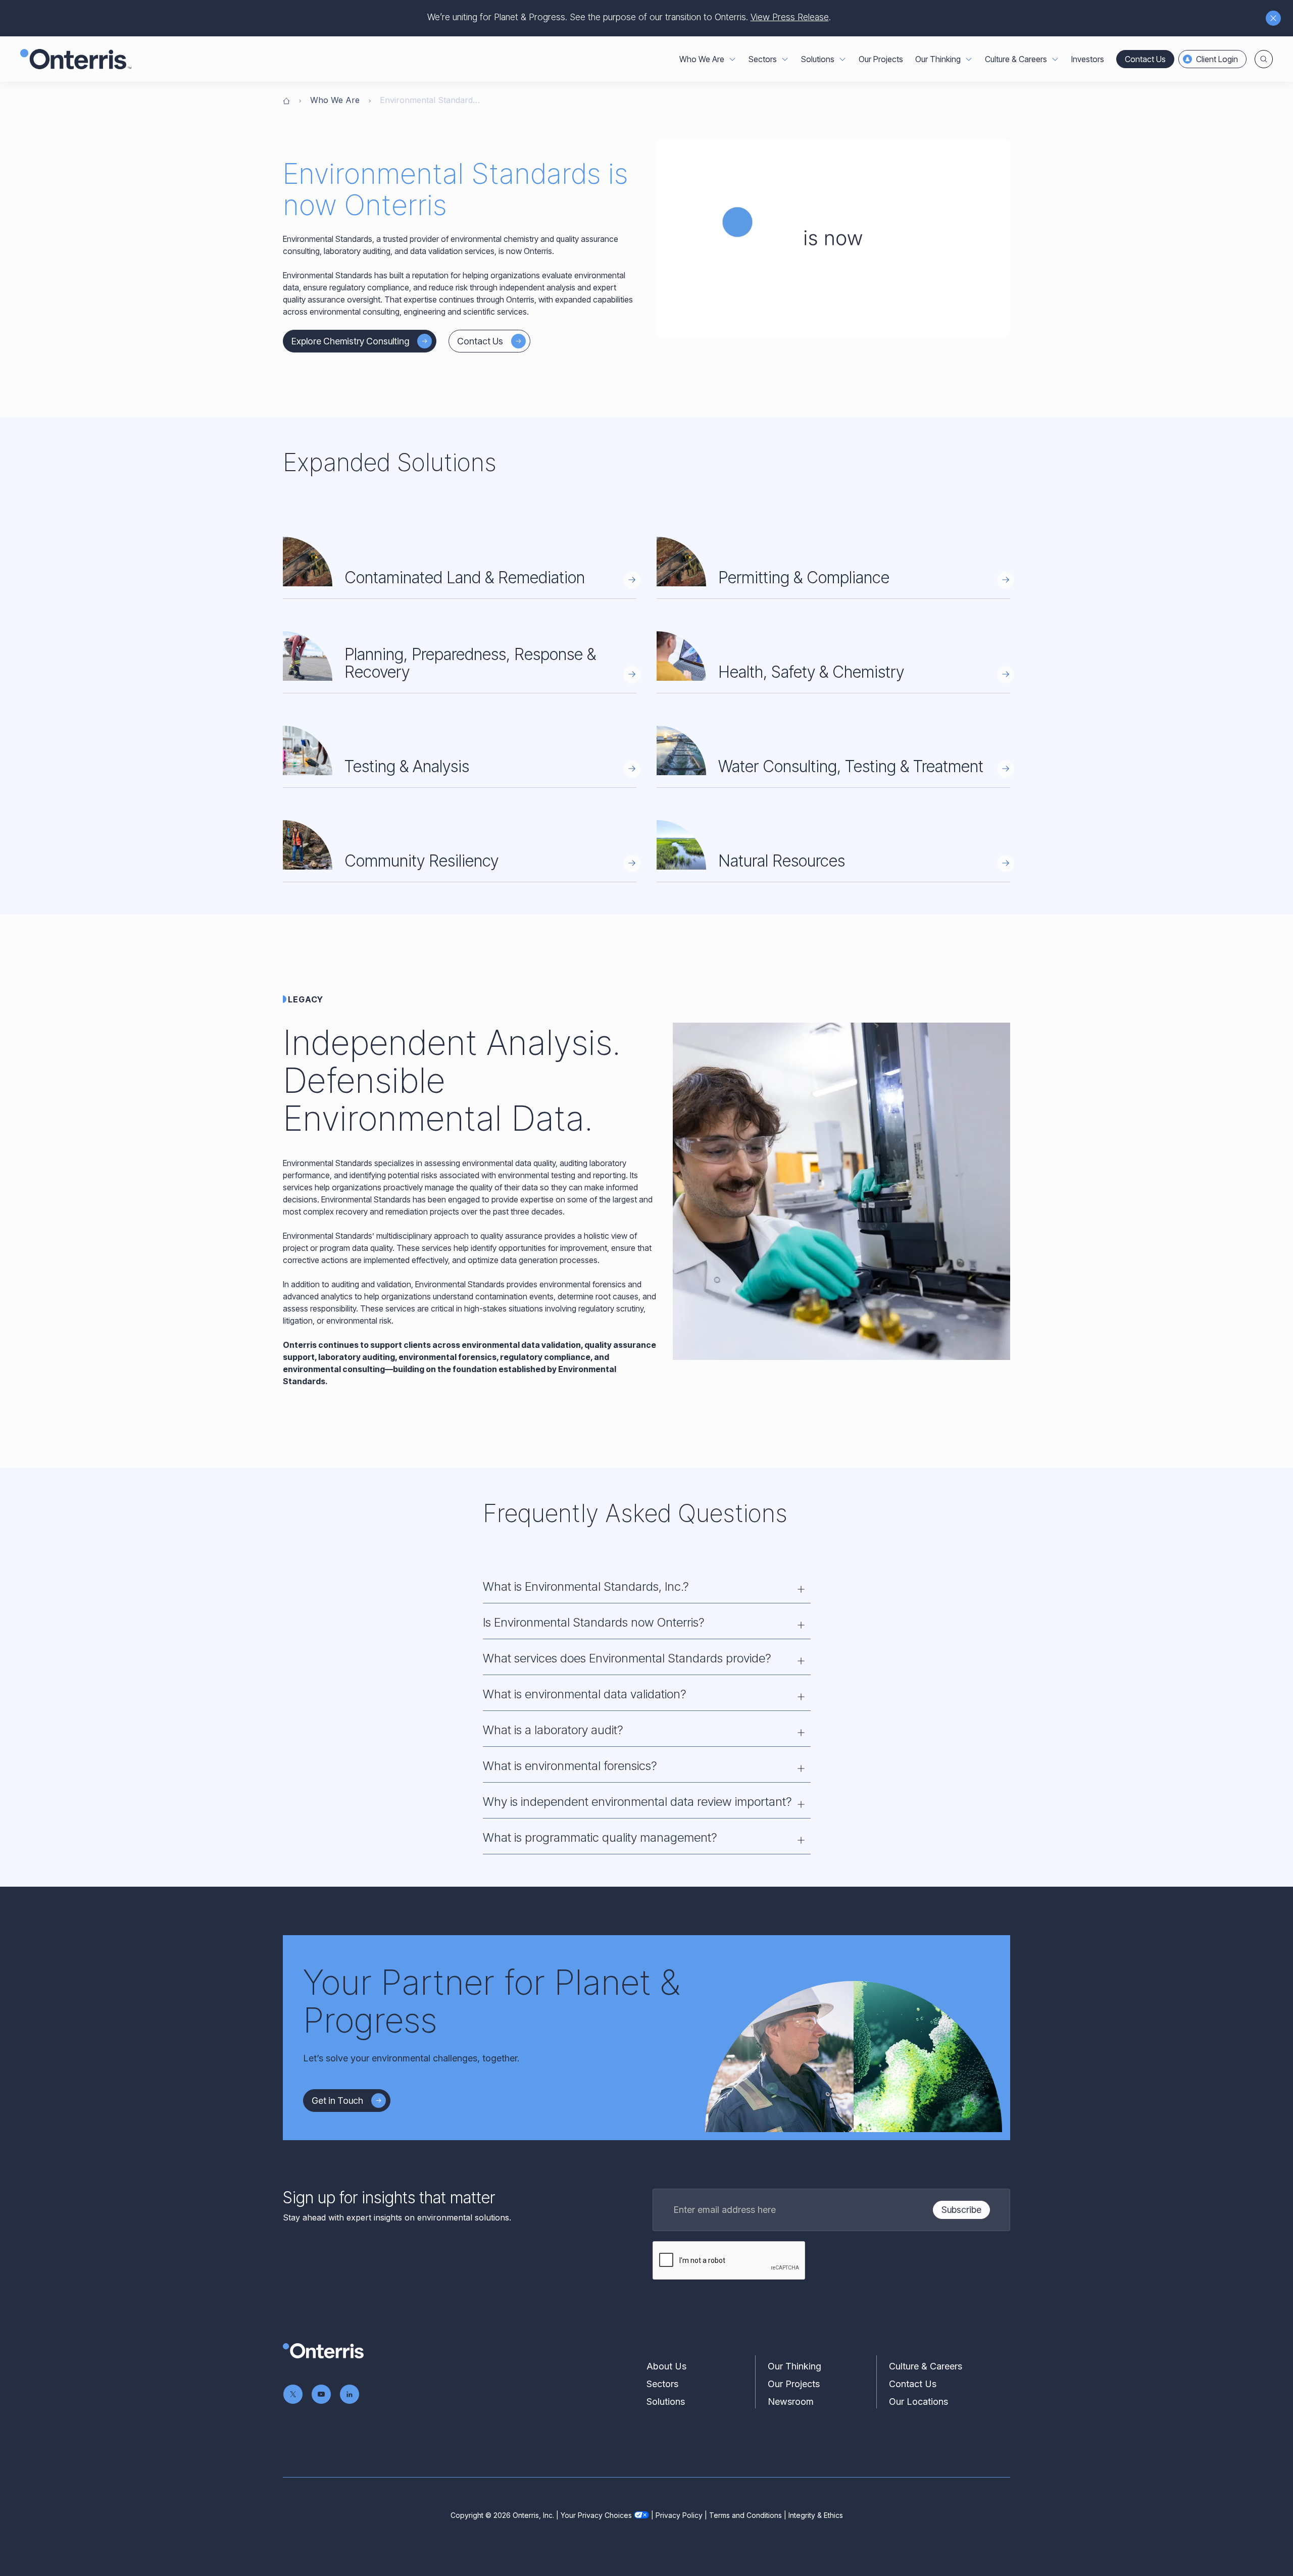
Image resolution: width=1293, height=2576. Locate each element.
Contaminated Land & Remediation (465, 577)
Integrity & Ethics (816, 2515)
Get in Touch (337, 2101)
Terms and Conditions (745, 2515)
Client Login (1217, 59)
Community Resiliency (421, 861)
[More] (732, 59)
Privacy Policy (679, 2515)
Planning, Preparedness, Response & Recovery (470, 663)
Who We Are (335, 100)
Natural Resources (782, 861)
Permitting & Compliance (804, 577)
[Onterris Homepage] (286, 100)
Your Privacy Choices (596, 2515)
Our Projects (881, 59)
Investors (1088, 59)
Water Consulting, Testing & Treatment (851, 766)
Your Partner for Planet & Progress (491, 2001)
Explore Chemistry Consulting (350, 341)
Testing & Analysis (407, 766)
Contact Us (1145, 59)
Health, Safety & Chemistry (811, 672)
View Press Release (790, 17)
